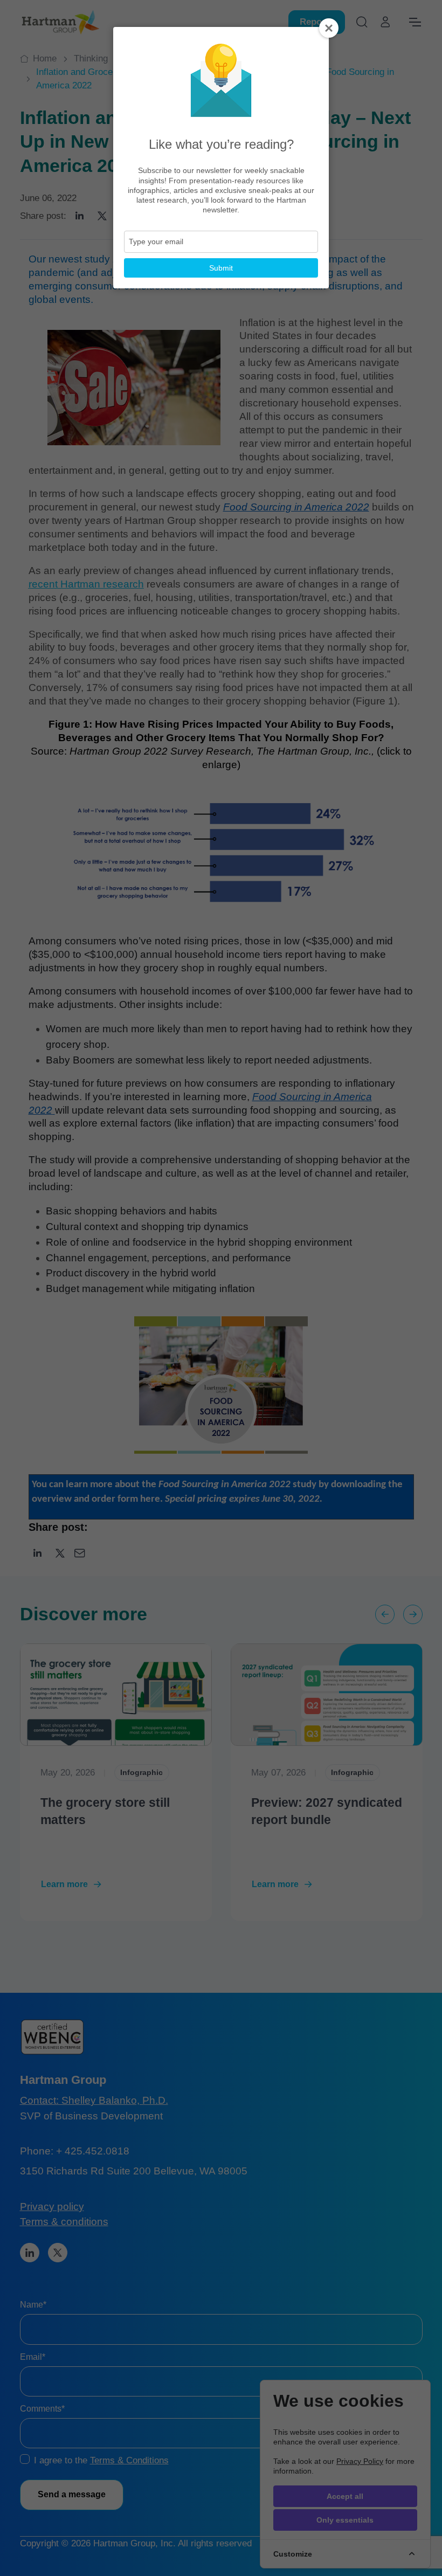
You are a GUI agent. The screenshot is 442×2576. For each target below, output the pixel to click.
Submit (221, 268)
